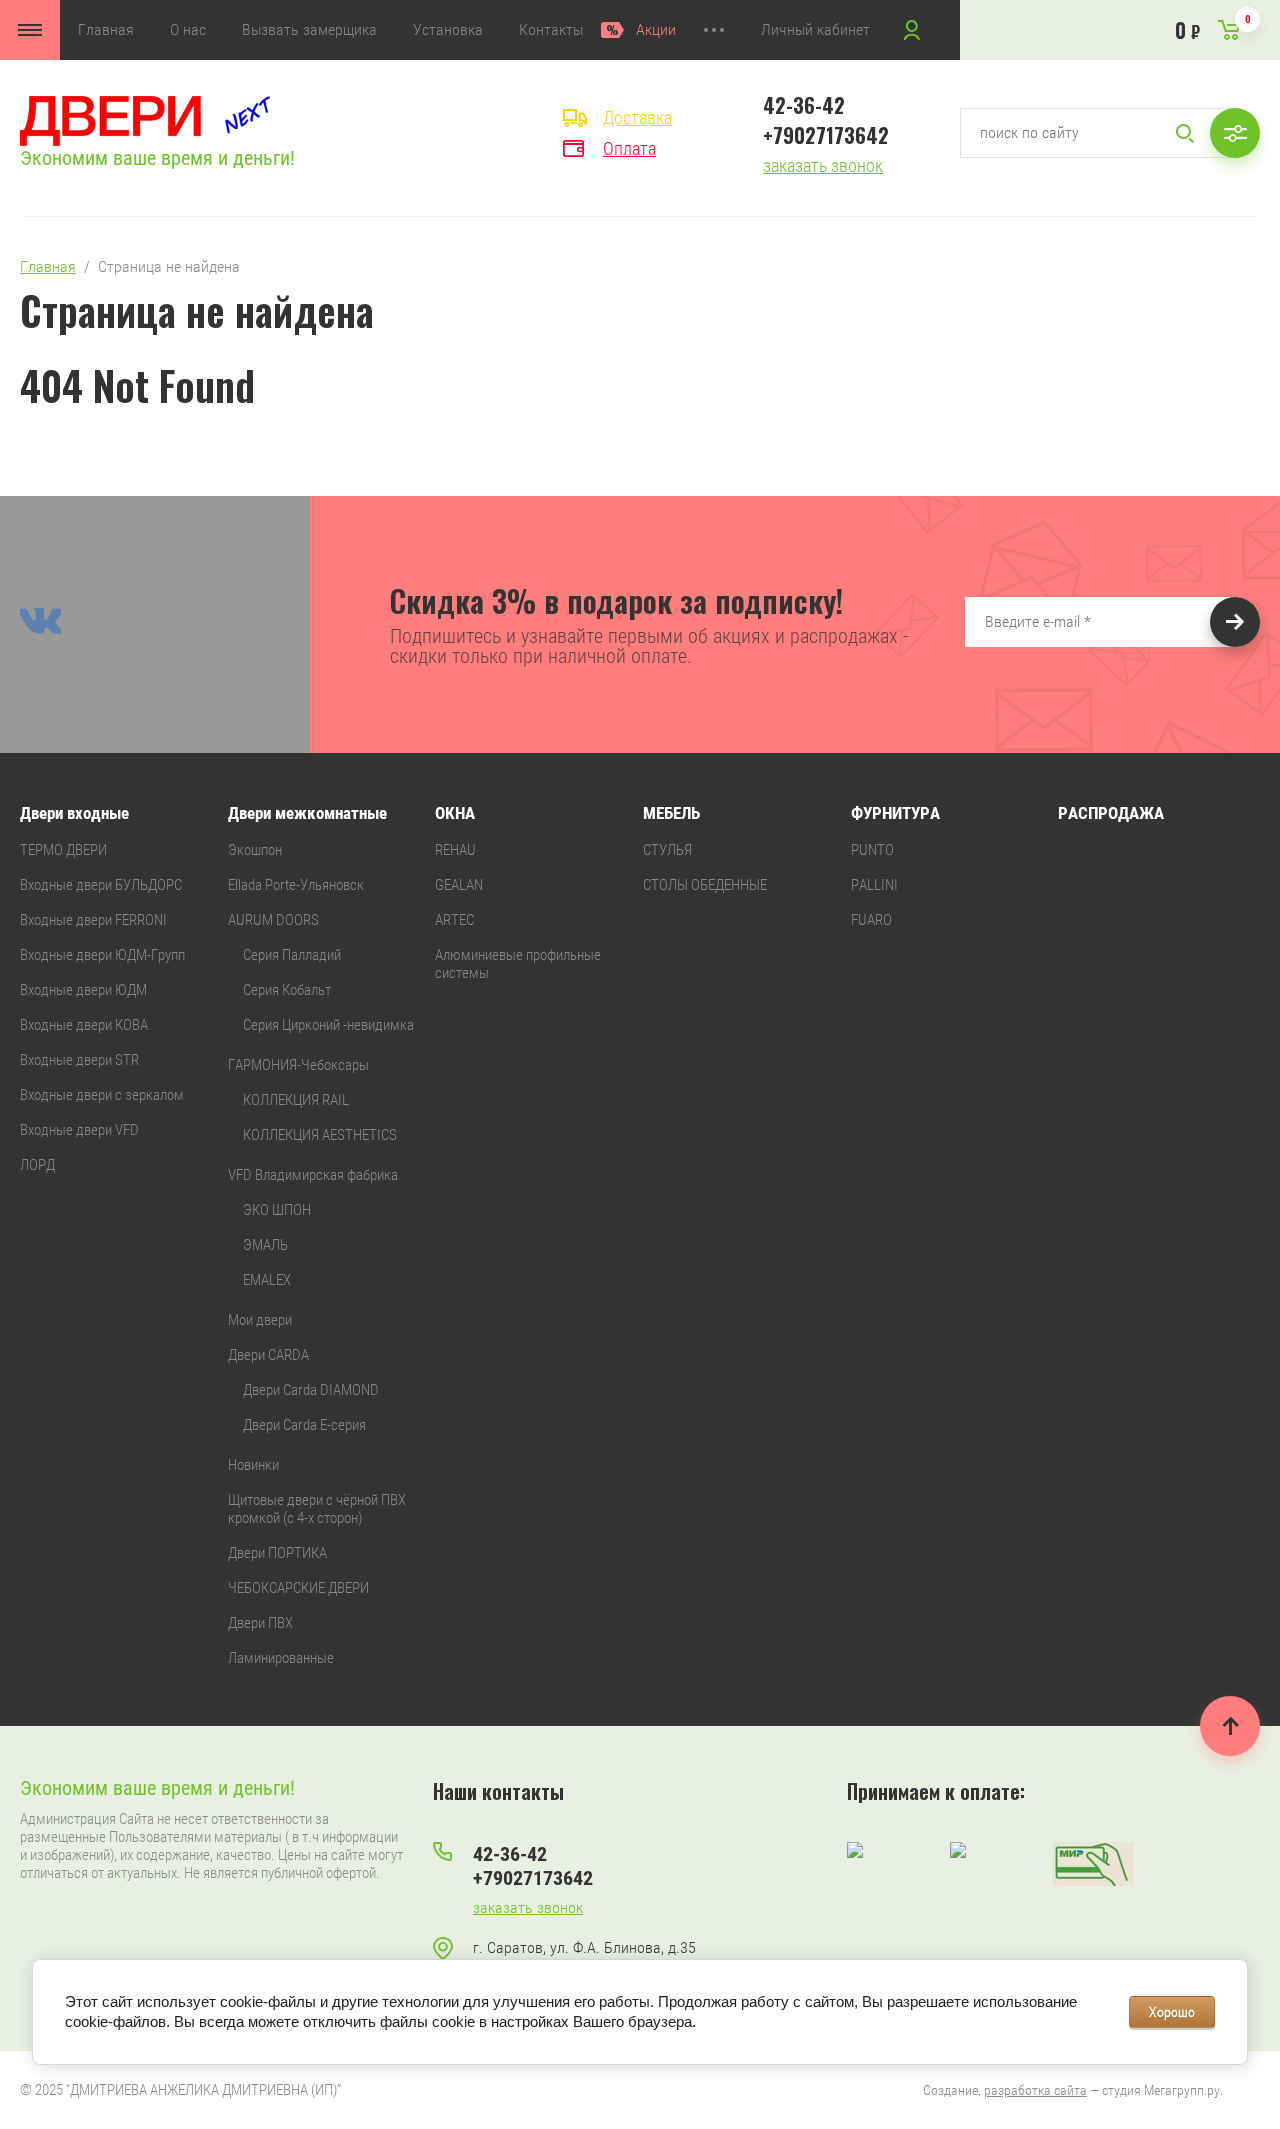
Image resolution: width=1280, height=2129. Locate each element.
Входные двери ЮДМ (83, 990)
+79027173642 (826, 135)
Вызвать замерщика (309, 29)
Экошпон (255, 850)
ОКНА (455, 813)
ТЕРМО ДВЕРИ (63, 850)
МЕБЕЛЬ (671, 813)
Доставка (637, 117)
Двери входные (74, 813)
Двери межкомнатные (307, 813)
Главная (106, 29)
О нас (188, 29)
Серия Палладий (292, 955)
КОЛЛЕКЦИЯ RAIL (296, 1100)
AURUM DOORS (273, 920)
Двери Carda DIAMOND (311, 1390)
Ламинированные (281, 1658)
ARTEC (454, 920)
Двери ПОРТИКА (277, 1553)
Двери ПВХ (260, 1623)
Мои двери (260, 1320)
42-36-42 (804, 105)
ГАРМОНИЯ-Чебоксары (298, 1065)
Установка (448, 29)
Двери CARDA (268, 1355)
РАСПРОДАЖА (1111, 813)
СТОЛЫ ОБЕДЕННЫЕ (705, 885)
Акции (656, 29)
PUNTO (872, 850)
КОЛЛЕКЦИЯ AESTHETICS (320, 1135)
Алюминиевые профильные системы (518, 964)
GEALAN (459, 885)
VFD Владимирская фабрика (313, 1175)
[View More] (714, 30)
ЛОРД (37, 1165)
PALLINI (874, 885)
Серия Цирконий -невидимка (328, 1025)
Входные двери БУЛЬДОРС (101, 885)
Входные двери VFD (79, 1130)
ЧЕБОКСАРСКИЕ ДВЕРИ (298, 1588)
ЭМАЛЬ (265, 1245)
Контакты (551, 29)
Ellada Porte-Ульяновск (296, 885)
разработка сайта (1035, 2090)
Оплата (629, 148)
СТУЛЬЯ (667, 850)
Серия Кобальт (287, 990)
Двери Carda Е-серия (304, 1425)
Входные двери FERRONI (93, 920)
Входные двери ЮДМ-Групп (102, 955)
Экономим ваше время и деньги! (157, 158)
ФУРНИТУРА (895, 813)
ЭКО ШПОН (277, 1210)
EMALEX (267, 1280)
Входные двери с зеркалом (102, 1095)
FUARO (871, 920)
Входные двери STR (79, 1060)
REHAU (455, 850)
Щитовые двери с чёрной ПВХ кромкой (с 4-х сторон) (317, 1509)
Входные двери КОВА (84, 1025)
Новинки (253, 1465)
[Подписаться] (1235, 622)
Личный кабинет (815, 29)
